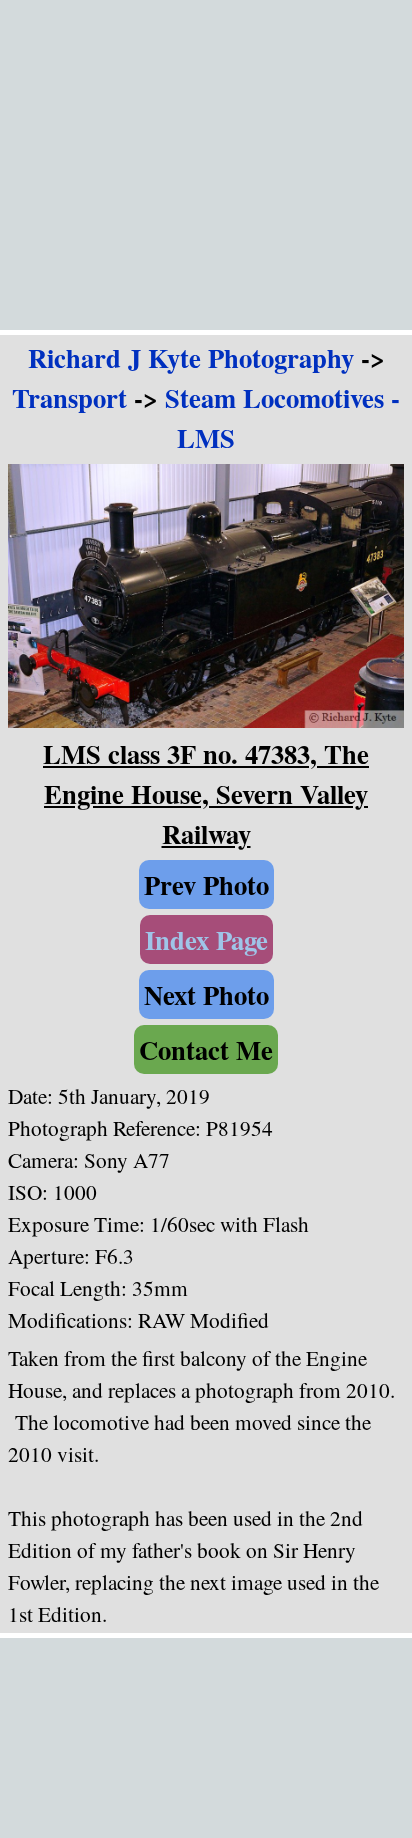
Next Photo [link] (206, 994)
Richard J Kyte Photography (191, 357)
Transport (69, 397)
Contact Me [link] (206, 1049)
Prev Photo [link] (206, 884)
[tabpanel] (206, 398)
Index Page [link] (206, 939)
